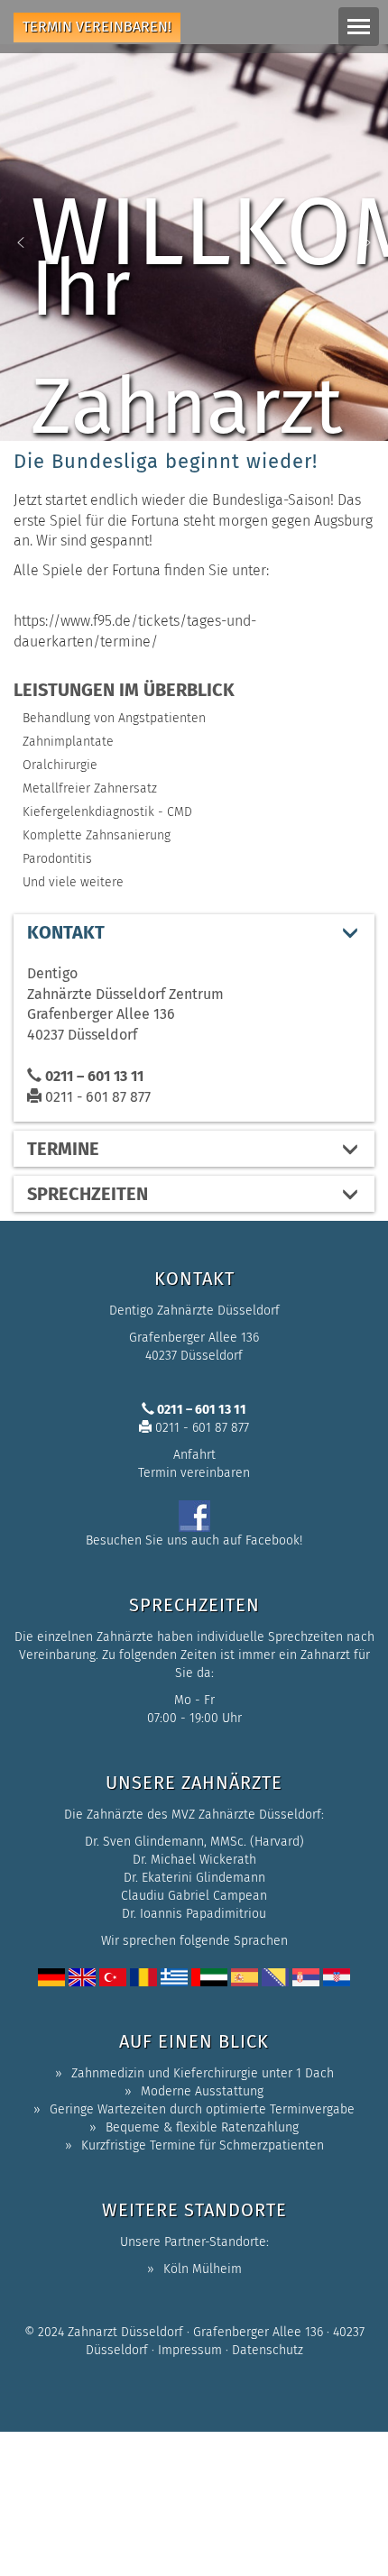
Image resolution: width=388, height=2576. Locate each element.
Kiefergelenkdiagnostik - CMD (107, 812)
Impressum (190, 2350)
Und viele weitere (73, 882)
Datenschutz (268, 2350)
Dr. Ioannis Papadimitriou (194, 1914)
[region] (194, 243)
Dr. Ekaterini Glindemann (194, 1878)
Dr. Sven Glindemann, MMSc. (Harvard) (194, 1842)
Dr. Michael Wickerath (194, 1860)
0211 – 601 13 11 (92, 1076)
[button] (21, 243)
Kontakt (66, 932)
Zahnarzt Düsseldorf (125, 2332)
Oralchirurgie (60, 765)
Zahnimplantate (68, 742)
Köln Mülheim (203, 2269)
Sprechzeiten (88, 1194)
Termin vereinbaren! (97, 27)
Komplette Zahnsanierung (97, 835)
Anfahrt (194, 1455)
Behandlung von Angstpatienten (114, 718)
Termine (63, 1149)
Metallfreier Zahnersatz (90, 788)
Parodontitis (57, 859)
